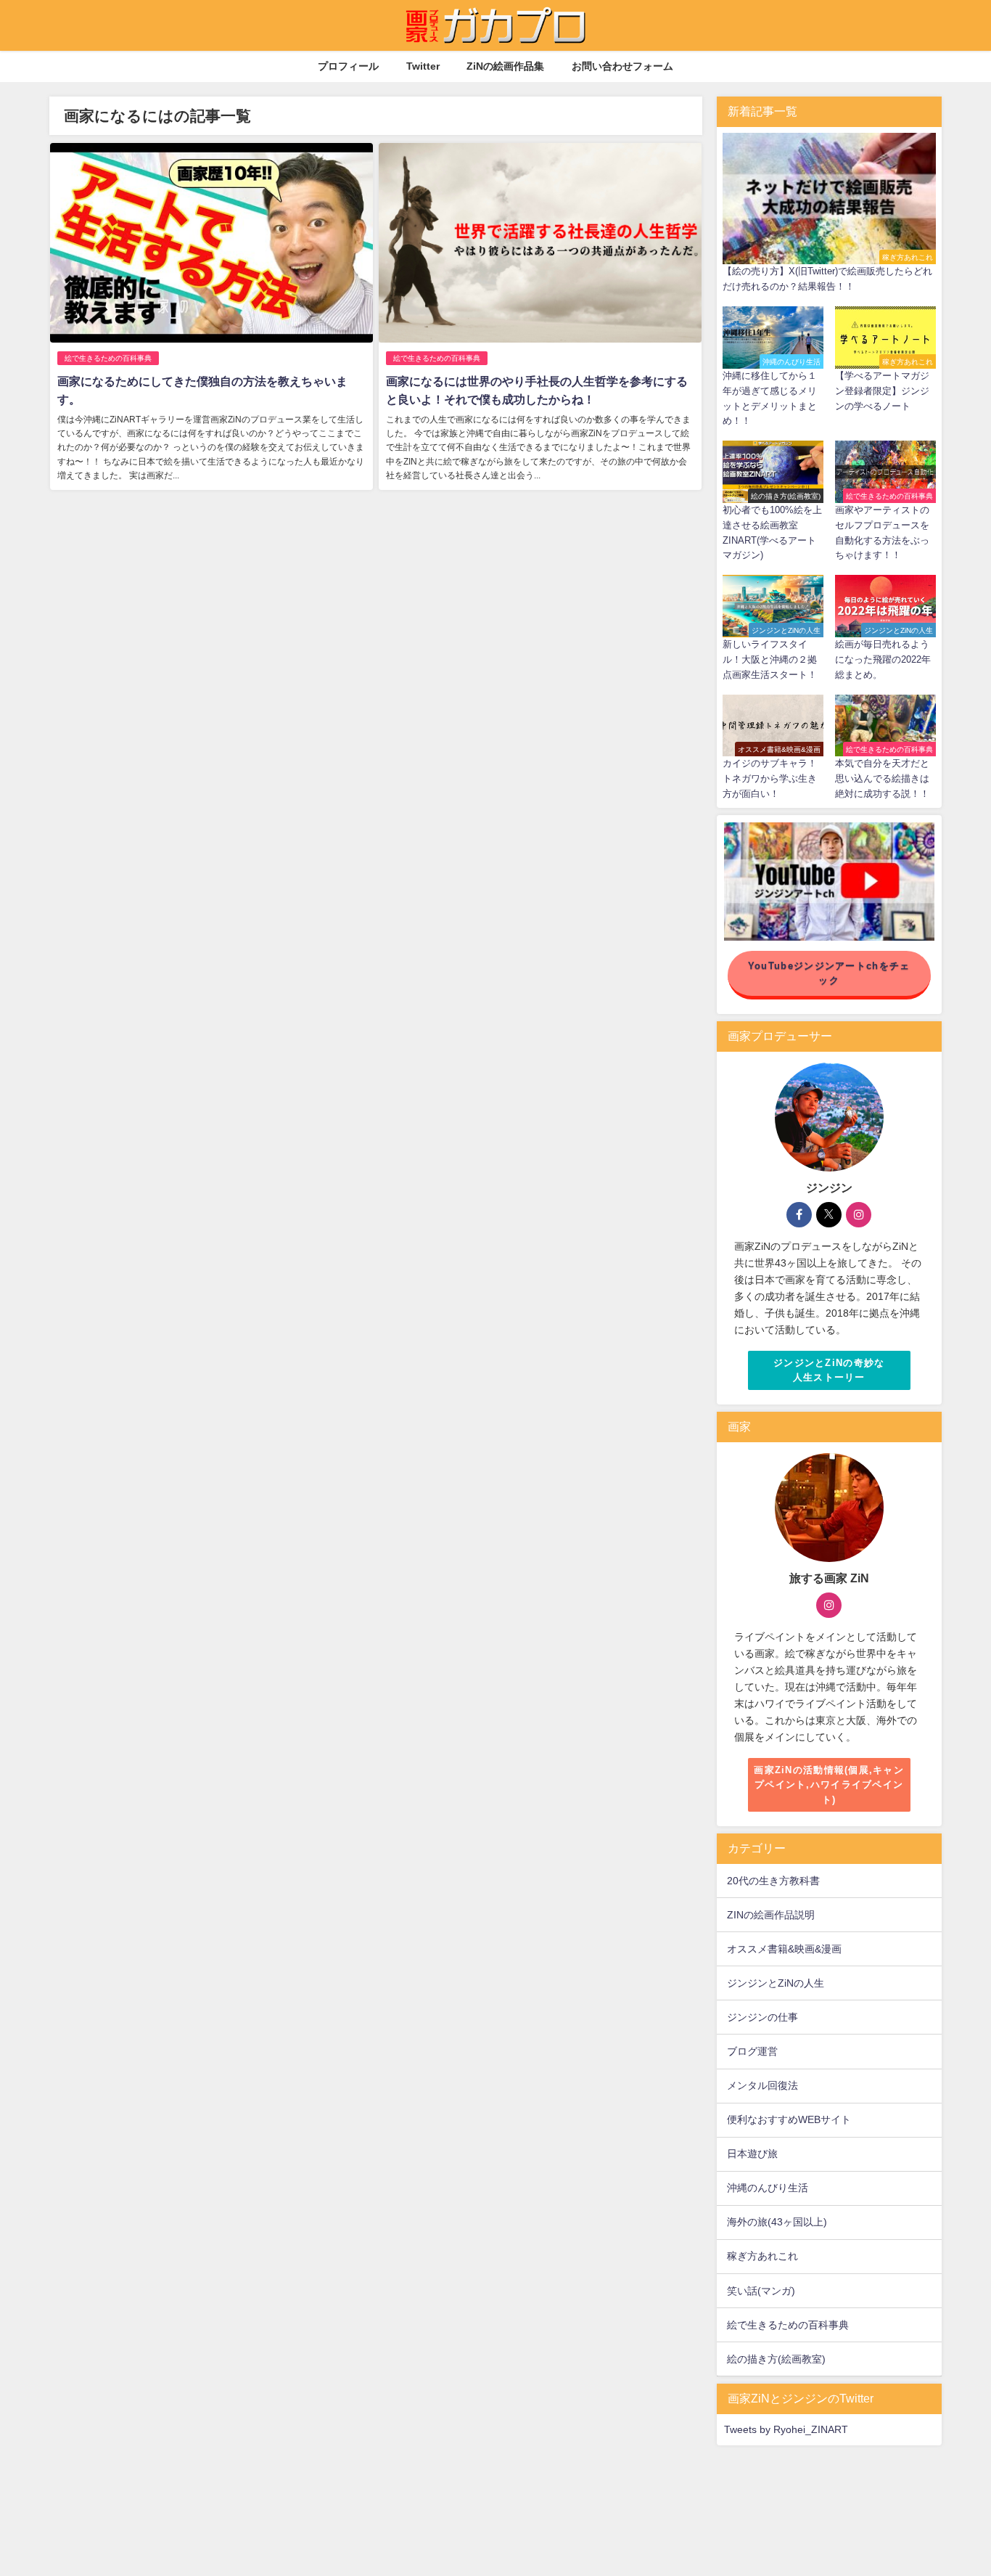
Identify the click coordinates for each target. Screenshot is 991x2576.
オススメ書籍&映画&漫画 (784, 1949)
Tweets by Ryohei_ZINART (786, 2429)
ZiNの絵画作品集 (505, 66)
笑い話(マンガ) (761, 2291)
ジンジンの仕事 (762, 2017)
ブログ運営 (752, 2051)
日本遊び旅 (752, 2154)
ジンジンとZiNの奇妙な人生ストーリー (829, 1370)
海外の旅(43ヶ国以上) (777, 2222)
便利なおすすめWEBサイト (789, 2119)
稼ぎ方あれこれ (762, 2256)
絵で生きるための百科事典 (108, 358)
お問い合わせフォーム (622, 66)
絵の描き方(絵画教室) (776, 2359)
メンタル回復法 (762, 2085)
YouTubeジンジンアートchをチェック (829, 973)
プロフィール (348, 66)
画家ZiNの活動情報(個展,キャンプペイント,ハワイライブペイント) (829, 1785)
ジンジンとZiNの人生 (776, 1983)
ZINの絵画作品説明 (771, 1915)
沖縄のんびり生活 (768, 2188)
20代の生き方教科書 (773, 1881)
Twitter (423, 66)
